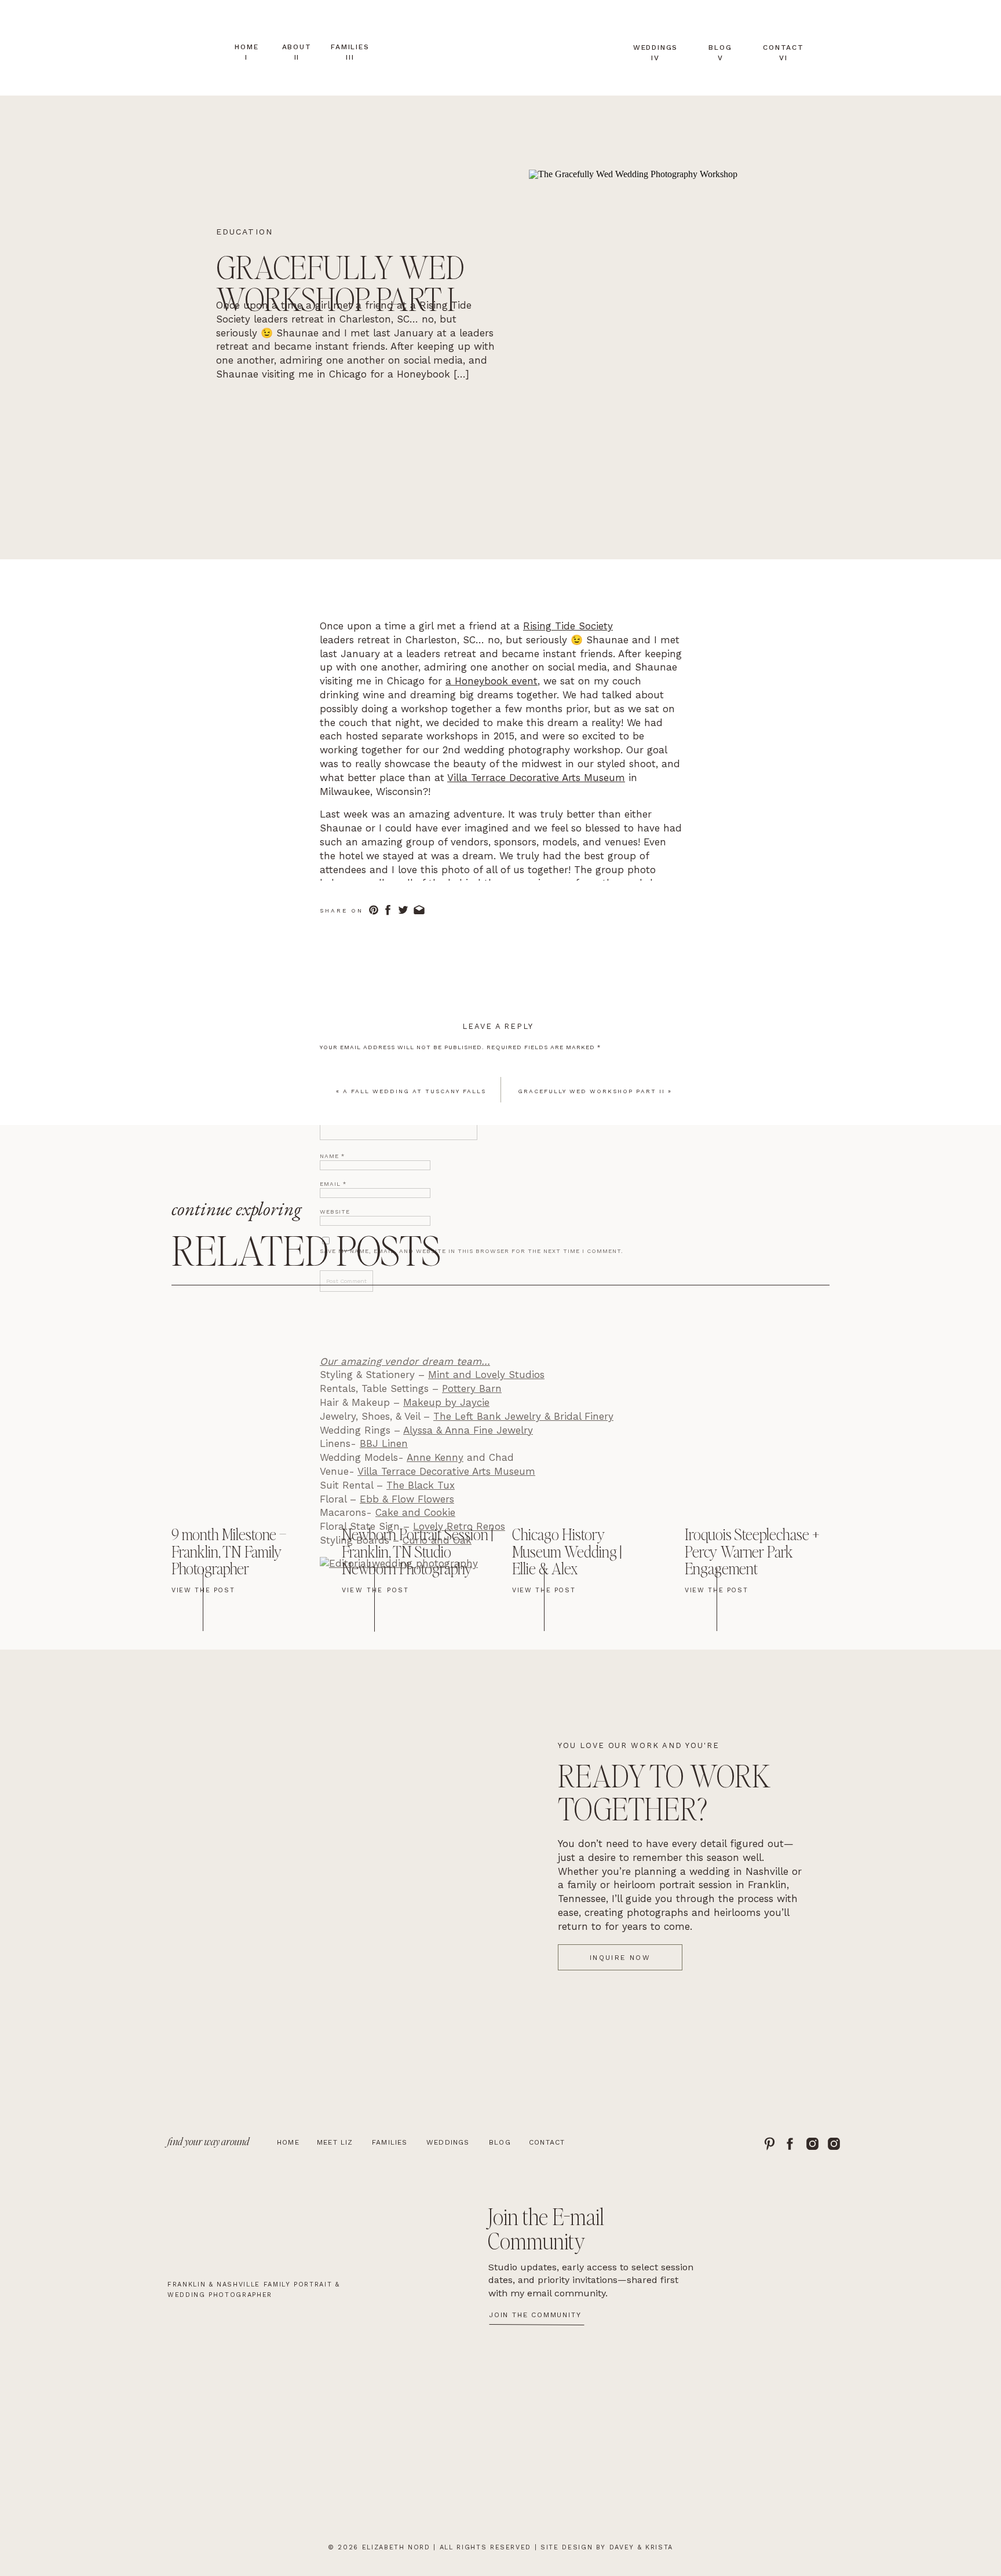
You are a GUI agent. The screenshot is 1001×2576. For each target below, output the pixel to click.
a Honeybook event (492, 681)
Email (333, 1184)
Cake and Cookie (415, 1512)
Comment (340, 1065)
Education (244, 232)
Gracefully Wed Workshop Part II (591, 1091)
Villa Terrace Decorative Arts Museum (536, 778)
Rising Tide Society (568, 626)
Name (332, 1156)
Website (335, 1212)
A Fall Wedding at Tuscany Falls (414, 1091)
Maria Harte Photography (598, 897)
